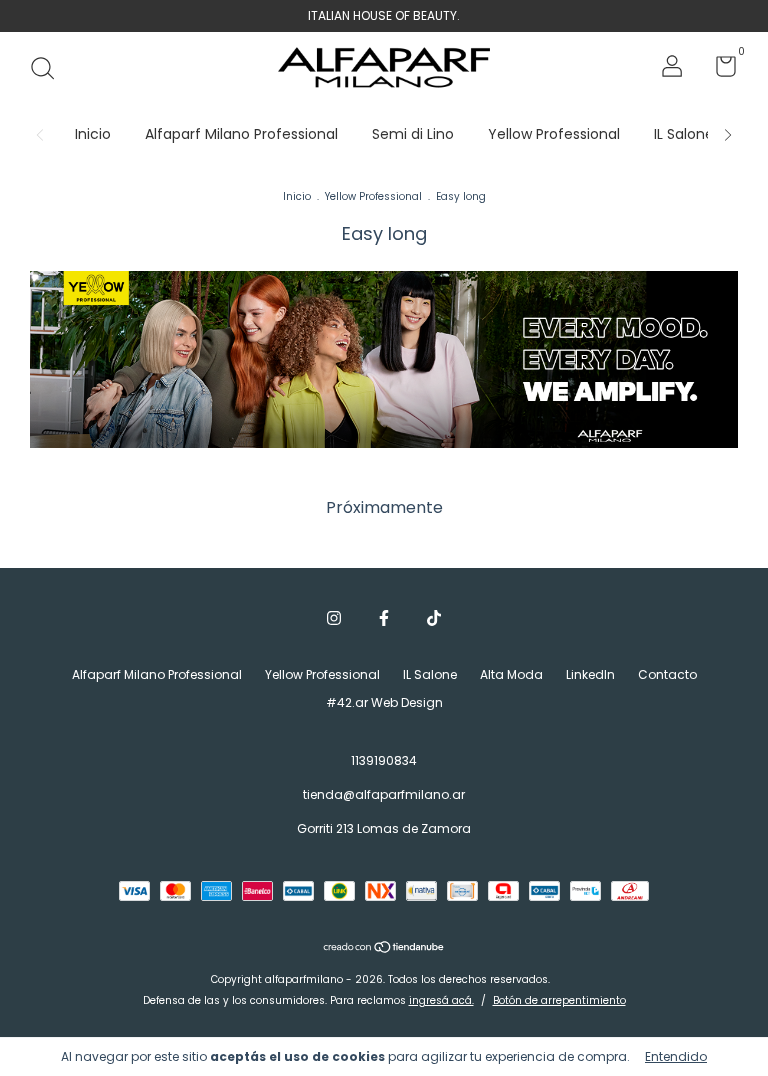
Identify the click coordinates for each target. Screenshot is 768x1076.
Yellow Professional (554, 134)
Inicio (93, 134)
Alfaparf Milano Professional (241, 134)
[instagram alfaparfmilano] (334, 619)
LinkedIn (590, 674)
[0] (718, 70)
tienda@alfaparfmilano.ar (384, 794)
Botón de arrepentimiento (559, 1000)
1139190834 (384, 760)
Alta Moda (511, 674)
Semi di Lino (413, 134)
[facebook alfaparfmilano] (384, 619)
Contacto (667, 674)
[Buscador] (49, 69)
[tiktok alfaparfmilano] (434, 619)
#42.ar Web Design (384, 702)
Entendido (676, 1056)
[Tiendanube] (384, 949)
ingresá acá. (441, 1000)
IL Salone (684, 134)
